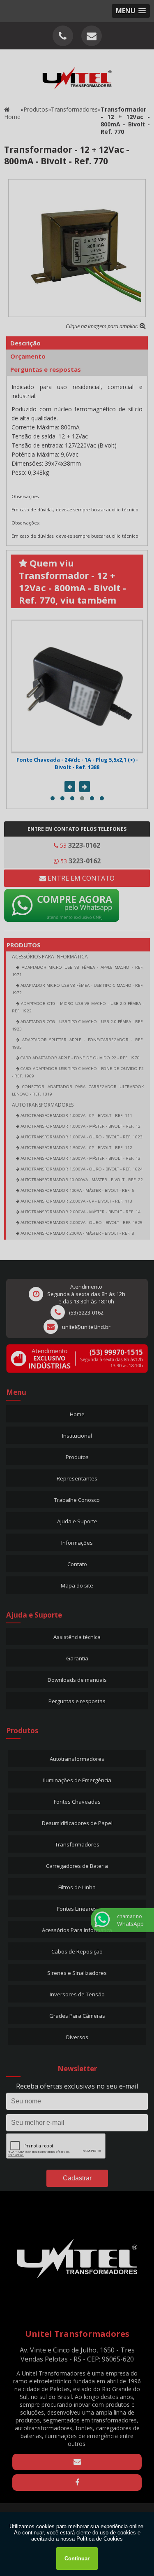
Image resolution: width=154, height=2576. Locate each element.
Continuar (77, 2559)
